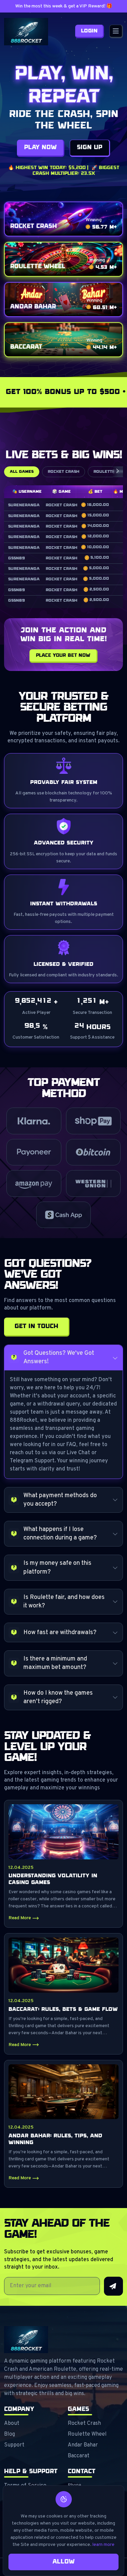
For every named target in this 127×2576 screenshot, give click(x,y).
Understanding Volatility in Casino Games (53, 1879)
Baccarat (79, 2456)
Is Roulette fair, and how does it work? (64, 1602)
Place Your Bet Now (63, 655)
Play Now (40, 147)
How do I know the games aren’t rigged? (58, 1697)
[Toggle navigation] (116, 31)
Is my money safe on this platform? (57, 1568)
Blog (9, 2434)
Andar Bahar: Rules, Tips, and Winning (55, 2139)
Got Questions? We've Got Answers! (59, 1357)
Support (14, 2445)
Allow (63, 2562)
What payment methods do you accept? (60, 1500)
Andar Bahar (83, 2445)
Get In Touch (36, 1326)
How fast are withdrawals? (60, 1633)
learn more (103, 2545)
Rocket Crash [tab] (63, 472)
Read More (20, 1918)
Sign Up (90, 147)
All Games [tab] (22, 472)
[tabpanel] (63, 547)
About (12, 2423)
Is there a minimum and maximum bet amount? (55, 1663)
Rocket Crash (84, 2423)
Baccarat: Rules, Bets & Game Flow (63, 2009)
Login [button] (89, 31)
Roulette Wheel (87, 2434)
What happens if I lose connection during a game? (60, 1534)
